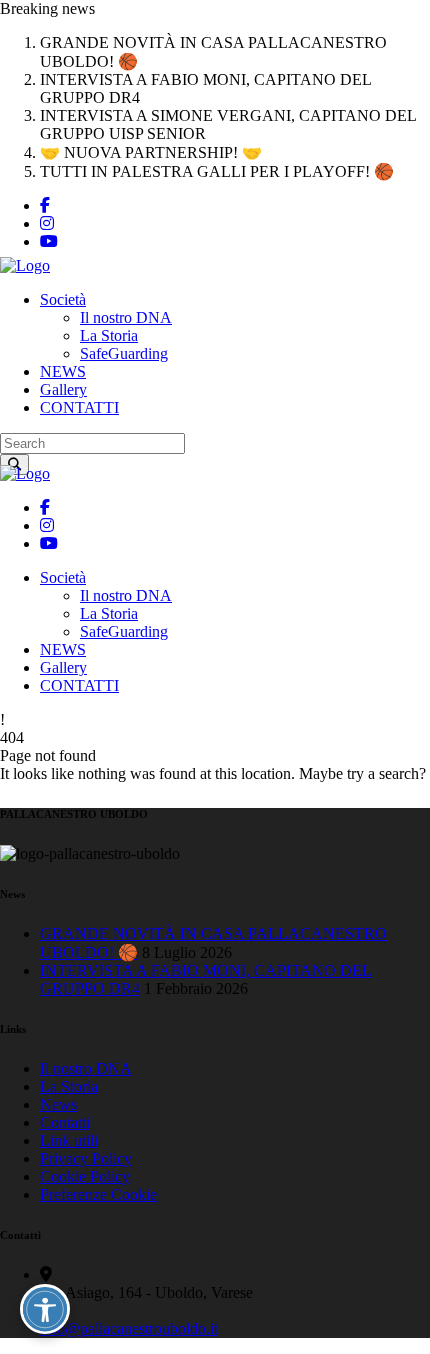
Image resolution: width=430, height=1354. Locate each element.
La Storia (69, 1086)
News (58, 1104)
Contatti (65, 1122)
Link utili (69, 1140)
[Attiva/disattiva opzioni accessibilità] (45, 1309)
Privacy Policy (86, 1158)
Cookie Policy (85, 1176)
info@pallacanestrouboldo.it (129, 1328)
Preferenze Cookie (98, 1194)
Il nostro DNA (86, 1068)
